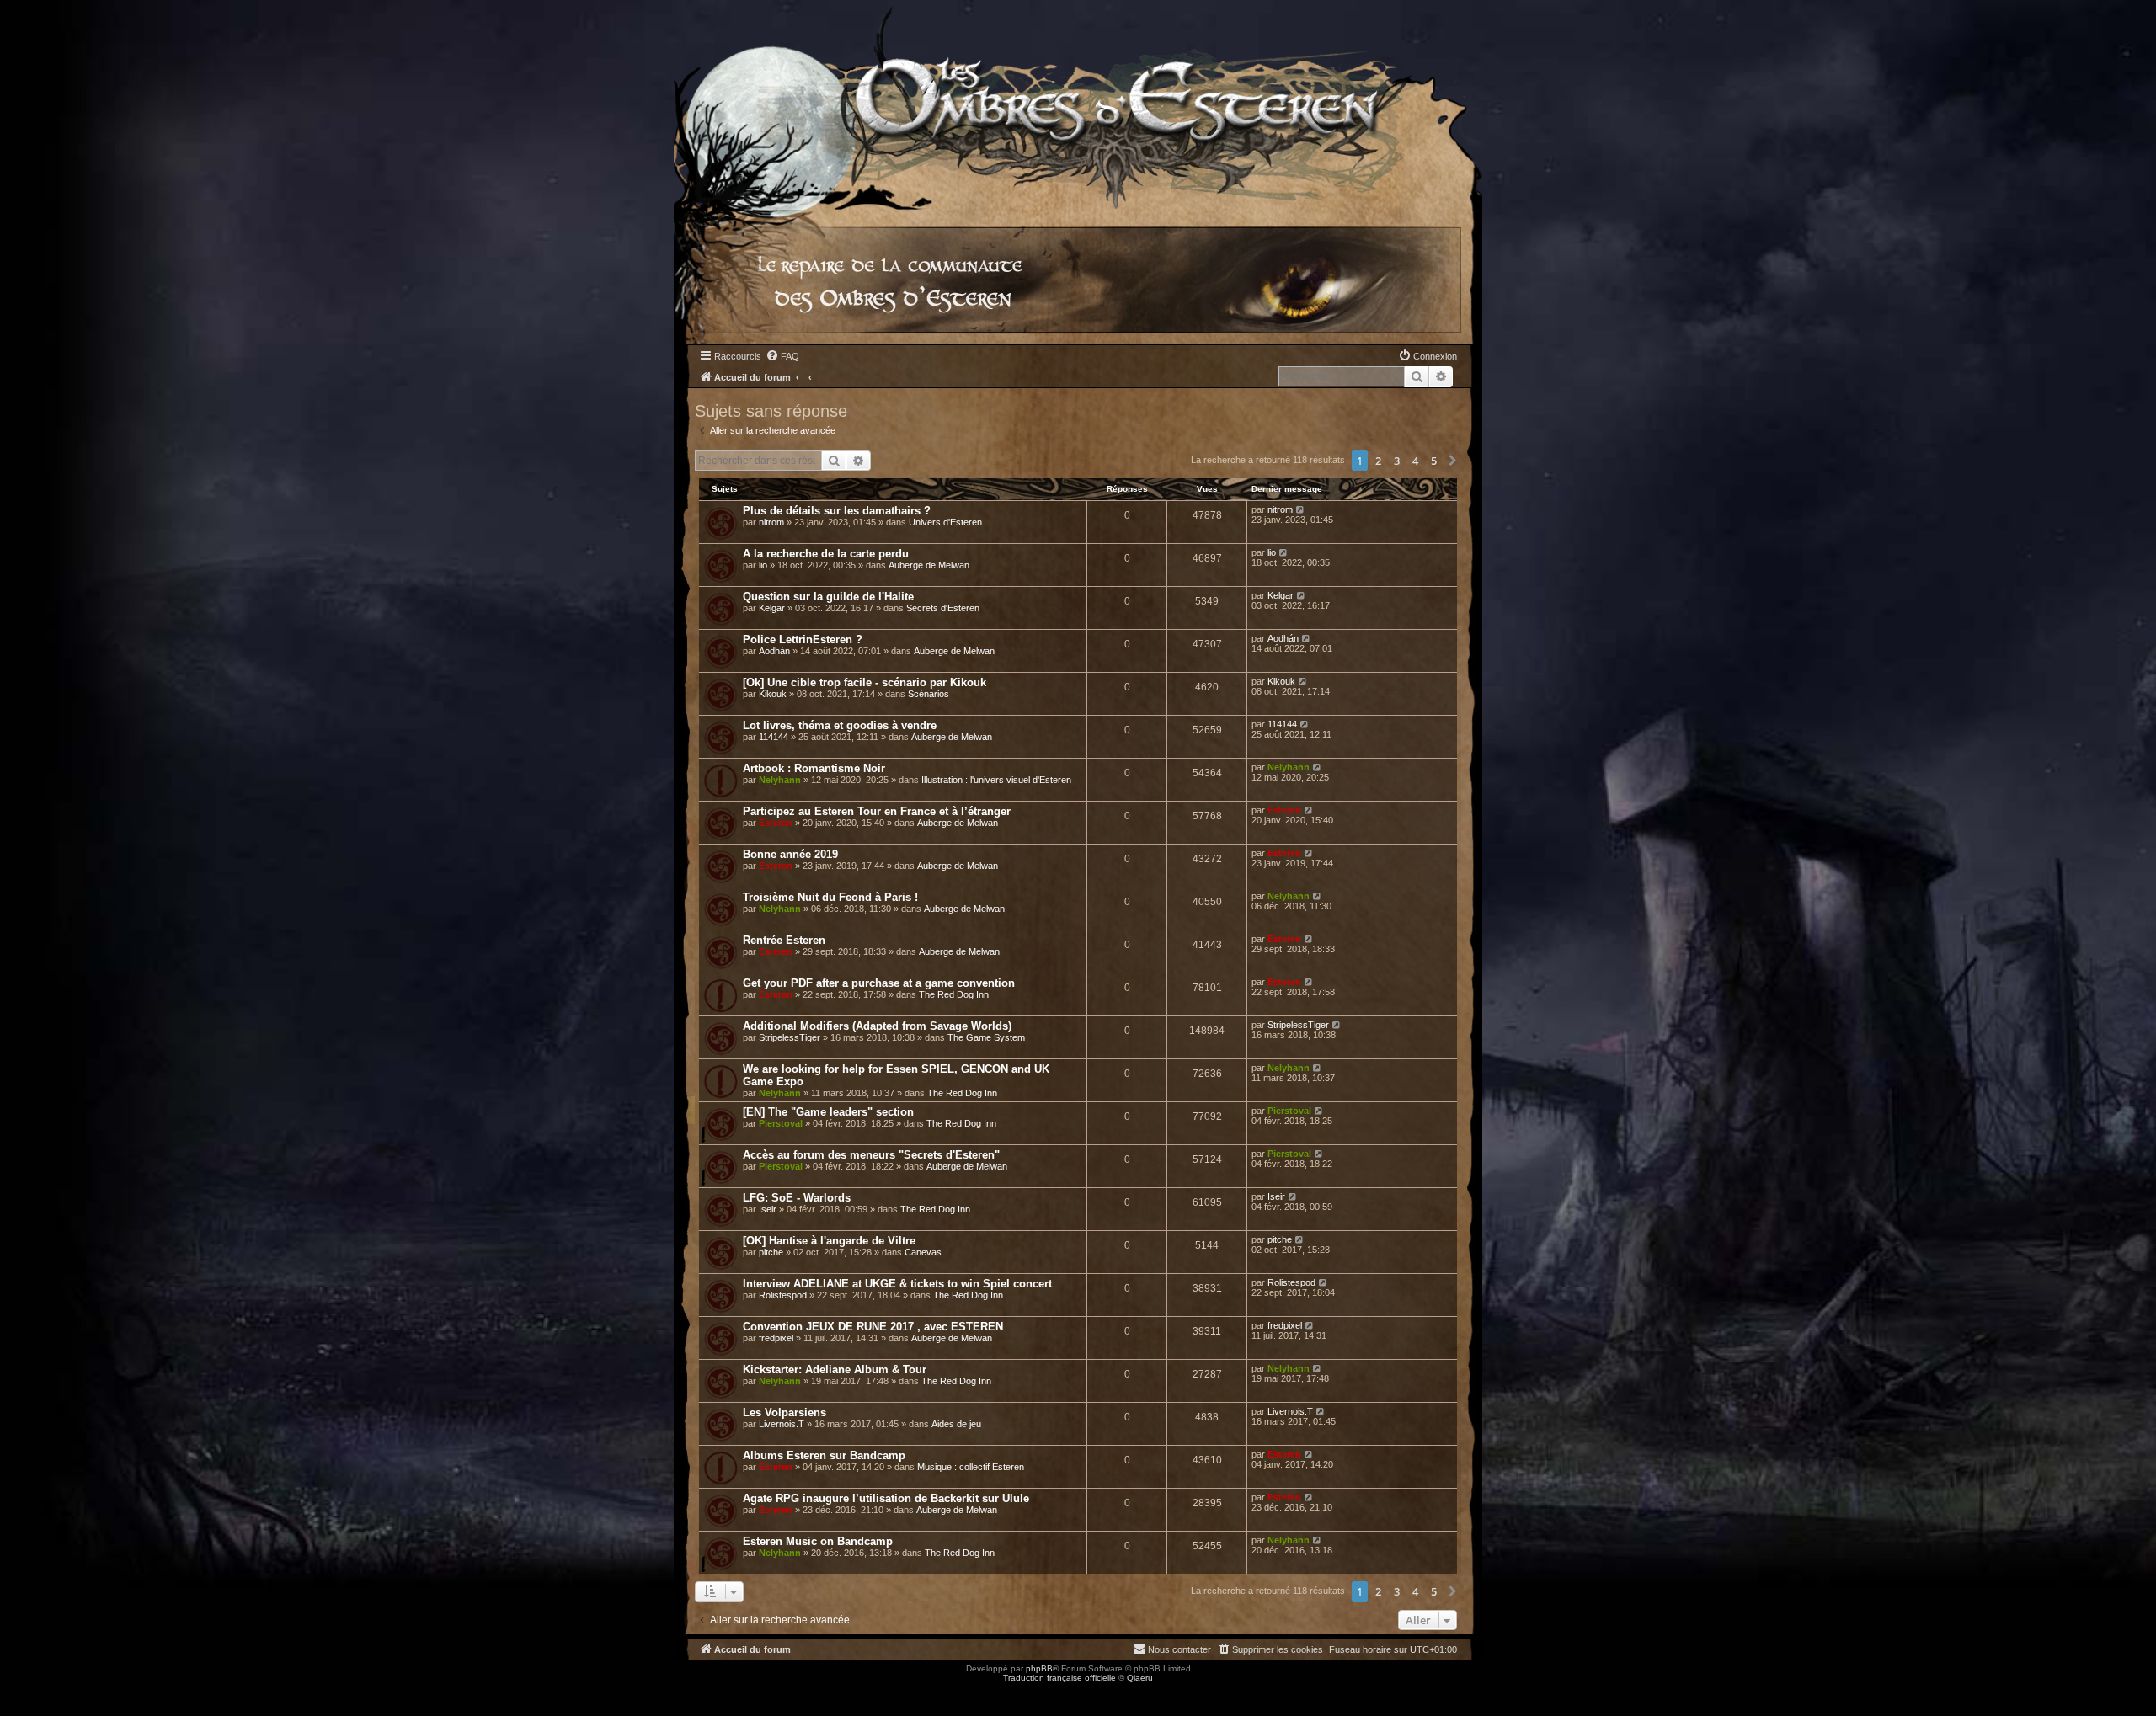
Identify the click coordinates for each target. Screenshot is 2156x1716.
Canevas (923, 1252)
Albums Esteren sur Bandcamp (824, 1455)
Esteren (776, 823)
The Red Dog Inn (954, 994)
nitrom (771, 522)
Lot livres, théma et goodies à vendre (840, 725)
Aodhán (774, 651)
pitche (771, 1252)
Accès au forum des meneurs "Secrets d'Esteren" (871, 1155)
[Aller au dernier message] (1301, 509)
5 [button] (1434, 461)
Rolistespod (783, 1295)
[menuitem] (782, 356)
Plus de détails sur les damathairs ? (837, 511)
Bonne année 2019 (790, 854)
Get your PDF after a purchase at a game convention (879, 983)
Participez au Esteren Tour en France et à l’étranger (877, 811)
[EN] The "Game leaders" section (828, 1112)
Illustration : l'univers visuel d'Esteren (996, 780)
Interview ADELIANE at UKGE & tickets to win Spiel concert (897, 1284)
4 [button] (1415, 461)
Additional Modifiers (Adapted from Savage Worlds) (877, 1026)
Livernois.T (782, 1424)
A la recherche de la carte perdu (826, 554)
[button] (1453, 461)
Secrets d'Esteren (943, 608)
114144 (774, 737)
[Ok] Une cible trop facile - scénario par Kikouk (865, 682)
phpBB (1039, 1668)
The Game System (986, 1037)
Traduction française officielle (1059, 1678)
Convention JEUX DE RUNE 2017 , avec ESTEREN (873, 1327)
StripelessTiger (790, 1037)
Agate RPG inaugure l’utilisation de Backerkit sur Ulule (886, 1498)
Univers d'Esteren (945, 522)
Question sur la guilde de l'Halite (828, 597)
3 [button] (1397, 461)
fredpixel (776, 1338)
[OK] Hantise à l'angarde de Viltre (829, 1241)
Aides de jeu (956, 1424)
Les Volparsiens (784, 1412)
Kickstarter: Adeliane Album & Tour (835, 1370)
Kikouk (773, 694)
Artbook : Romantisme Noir (814, 768)
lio (763, 565)
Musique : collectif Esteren (971, 1467)
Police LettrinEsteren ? (803, 640)
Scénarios (929, 694)
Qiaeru (1140, 1678)
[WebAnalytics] (34, 1693)
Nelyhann (780, 780)
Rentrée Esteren (784, 940)
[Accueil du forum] (1078, 105)
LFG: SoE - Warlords (797, 1198)
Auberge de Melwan (929, 565)
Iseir (768, 1209)
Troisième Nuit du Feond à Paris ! (830, 897)
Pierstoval (781, 1123)
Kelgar (772, 608)
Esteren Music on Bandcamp (818, 1541)
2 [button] (1378, 461)
